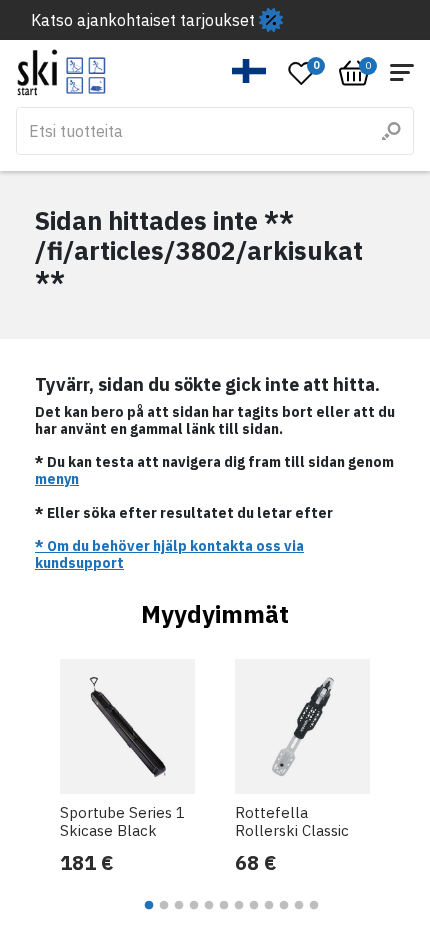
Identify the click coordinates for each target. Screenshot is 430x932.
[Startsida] (61, 72)
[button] (249, 71)
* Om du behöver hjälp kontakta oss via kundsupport (169, 554)
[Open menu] (402, 72)
